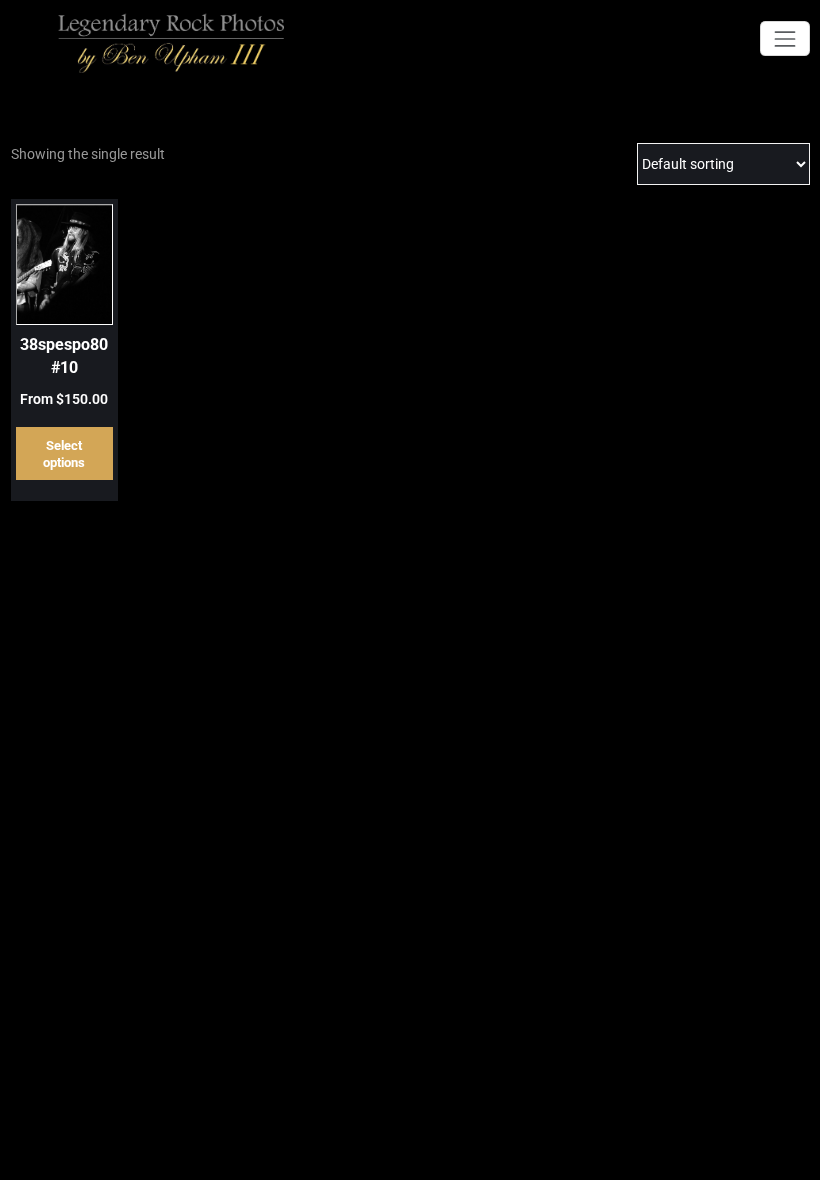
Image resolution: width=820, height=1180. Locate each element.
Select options (64, 454)
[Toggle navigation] (784, 38)
